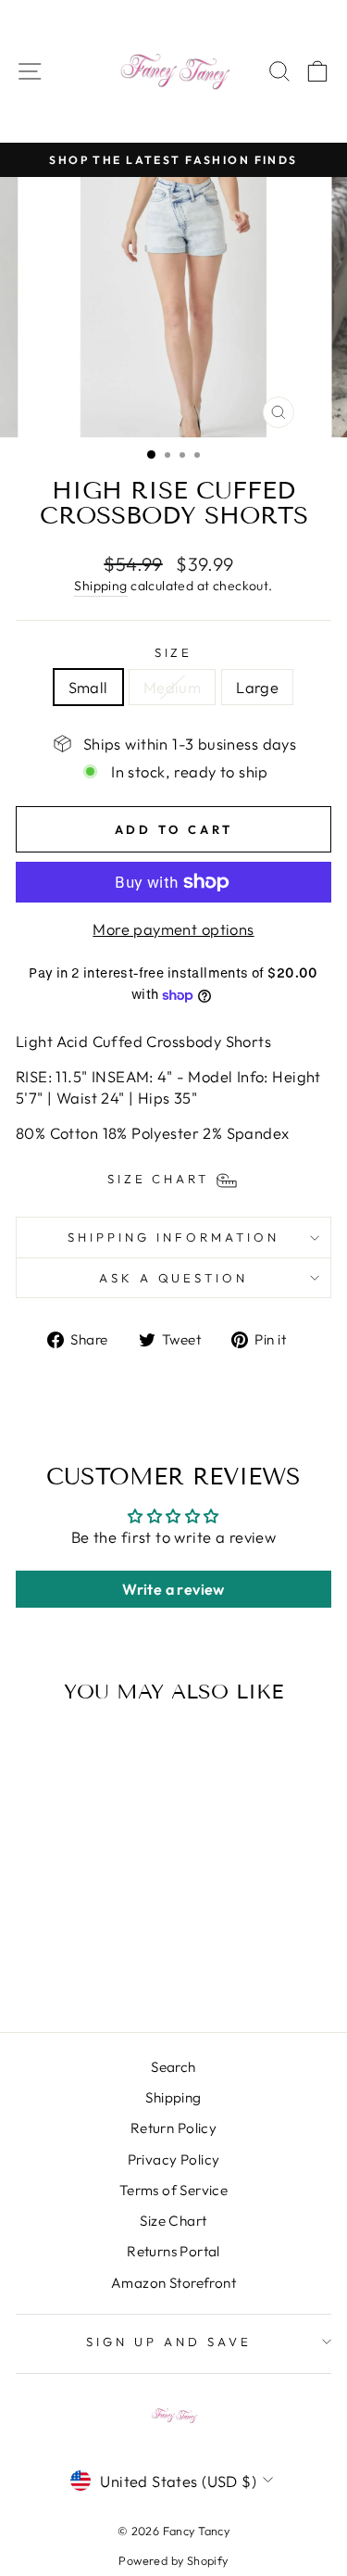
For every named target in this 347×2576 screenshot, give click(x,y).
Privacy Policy (174, 2159)
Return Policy (173, 2128)
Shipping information (173, 1237)
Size (174, 652)
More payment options (173, 929)
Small (88, 687)
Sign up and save (169, 2342)
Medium (172, 687)
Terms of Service (174, 2190)
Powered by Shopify (173, 2560)
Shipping (100, 586)
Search (173, 2067)
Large (257, 687)
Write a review (173, 1589)
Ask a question (174, 1278)
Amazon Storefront (173, 2283)
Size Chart (173, 2221)
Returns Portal (173, 2251)
